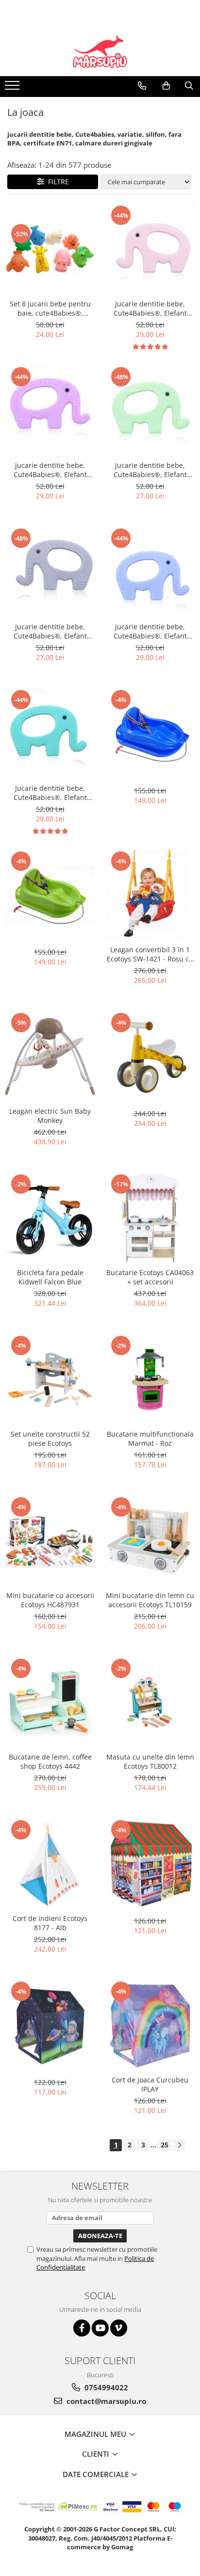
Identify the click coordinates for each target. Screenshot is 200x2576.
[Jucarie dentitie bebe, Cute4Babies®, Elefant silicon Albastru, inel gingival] (150, 572)
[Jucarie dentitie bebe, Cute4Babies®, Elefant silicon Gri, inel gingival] (50, 572)
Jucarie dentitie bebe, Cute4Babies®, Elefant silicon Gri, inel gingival (50, 631)
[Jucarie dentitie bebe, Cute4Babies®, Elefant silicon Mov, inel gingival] (50, 411)
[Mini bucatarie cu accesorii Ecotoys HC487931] (50, 1541)
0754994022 (105, 2387)
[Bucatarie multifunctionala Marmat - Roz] (150, 1379)
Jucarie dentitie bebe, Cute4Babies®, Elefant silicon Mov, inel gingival (50, 470)
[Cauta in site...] (189, 86)
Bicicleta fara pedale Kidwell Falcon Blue (50, 1277)
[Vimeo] (119, 2328)
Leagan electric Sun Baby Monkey (50, 1116)
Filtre (57, 182)
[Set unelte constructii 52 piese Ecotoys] (50, 1379)
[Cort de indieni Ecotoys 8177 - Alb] (50, 1864)
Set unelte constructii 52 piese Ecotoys (50, 1439)
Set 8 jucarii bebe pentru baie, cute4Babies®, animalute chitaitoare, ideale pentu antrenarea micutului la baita (50, 308)
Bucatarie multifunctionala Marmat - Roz (150, 1439)
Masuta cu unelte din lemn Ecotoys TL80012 (150, 1761)
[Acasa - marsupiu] (100, 52)
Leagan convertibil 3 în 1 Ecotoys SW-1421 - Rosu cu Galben (150, 954)
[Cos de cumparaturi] (166, 86)
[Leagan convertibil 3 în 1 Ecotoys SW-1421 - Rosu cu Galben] (150, 895)
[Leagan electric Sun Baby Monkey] (50, 1056)
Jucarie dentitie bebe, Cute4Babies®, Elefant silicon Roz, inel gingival (150, 308)
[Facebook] (82, 2328)
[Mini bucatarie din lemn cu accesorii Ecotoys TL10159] (150, 1541)
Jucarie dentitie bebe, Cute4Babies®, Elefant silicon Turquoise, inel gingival (50, 793)
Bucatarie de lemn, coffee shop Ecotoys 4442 (50, 1761)
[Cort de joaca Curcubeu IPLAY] (150, 2025)
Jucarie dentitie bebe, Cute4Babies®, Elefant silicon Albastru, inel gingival (150, 631)
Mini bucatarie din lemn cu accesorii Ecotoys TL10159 (150, 1600)
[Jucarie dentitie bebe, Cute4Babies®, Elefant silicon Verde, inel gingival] (150, 411)
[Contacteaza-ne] (142, 86)
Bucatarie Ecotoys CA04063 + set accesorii (150, 1277)
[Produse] (13, 88)
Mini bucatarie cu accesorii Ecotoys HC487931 (50, 1600)
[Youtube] (100, 2328)
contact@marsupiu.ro (105, 2401)
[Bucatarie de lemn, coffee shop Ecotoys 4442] (50, 1702)
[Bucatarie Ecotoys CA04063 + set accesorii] (150, 1218)
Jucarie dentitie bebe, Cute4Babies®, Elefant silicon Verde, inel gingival (150, 470)
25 (165, 2145)
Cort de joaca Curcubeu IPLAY (150, 2084)
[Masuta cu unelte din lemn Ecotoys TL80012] (150, 1702)
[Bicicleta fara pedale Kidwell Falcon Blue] (50, 1218)
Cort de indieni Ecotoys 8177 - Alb (50, 1923)
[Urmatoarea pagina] (179, 2145)
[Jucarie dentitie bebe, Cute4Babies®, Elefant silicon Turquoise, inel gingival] (50, 734)
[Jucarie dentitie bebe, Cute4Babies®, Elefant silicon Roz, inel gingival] (150, 249)
